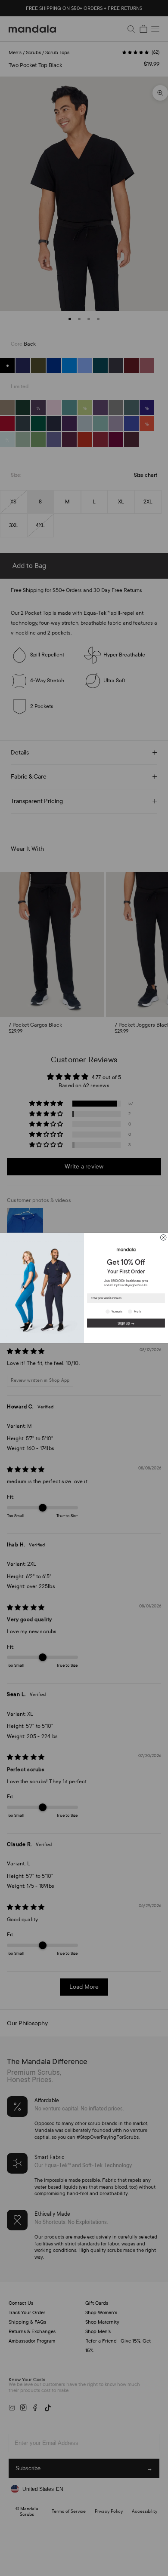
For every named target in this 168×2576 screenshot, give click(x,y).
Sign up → (126, 1323)
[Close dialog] (163, 1237)
